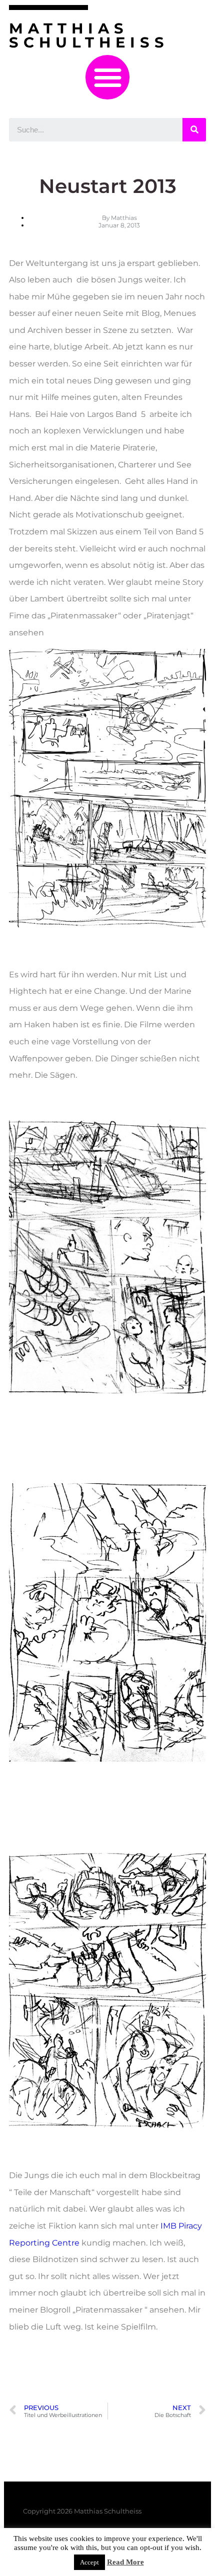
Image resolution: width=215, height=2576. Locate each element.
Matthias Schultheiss (89, 35)
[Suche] (194, 130)
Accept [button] (89, 2562)
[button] (108, 77)
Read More (125, 2562)
